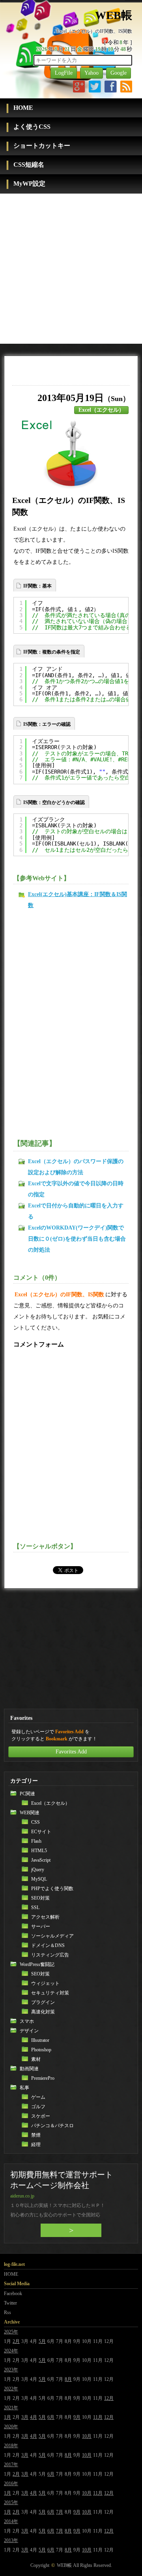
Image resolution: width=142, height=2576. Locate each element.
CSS (35, 1822)
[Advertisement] (71, 269)
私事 (24, 2088)
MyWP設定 (29, 184)
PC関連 (27, 1794)
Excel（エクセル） (101, 410)
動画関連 (29, 2069)
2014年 (11, 2521)
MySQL (39, 1879)
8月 (68, 2379)
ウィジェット (45, 1983)
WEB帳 (64, 2565)
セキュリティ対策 (50, 1993)
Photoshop (41, 2050)
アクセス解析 (45, 1917)
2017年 (11, 2465)
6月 (51, 2417)
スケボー (41, 2116)
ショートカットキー (42, 146)
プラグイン (43, 2002)
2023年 (11, 2370)
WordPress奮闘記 (37, 1964)
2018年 (11, 2446)
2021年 (11, 2408)
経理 (36, 2145)
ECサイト (41, 1832)
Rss (7, 2312)
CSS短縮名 (29, 165)
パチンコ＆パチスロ (52, 2126)
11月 (98, 2417)
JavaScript (41, 1860)
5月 (42, 2341)
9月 (77, 2417)
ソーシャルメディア (52, 1936)
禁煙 (36, 2135)
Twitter (10, 2303)
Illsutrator (40, 2040)
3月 (25, 2417)
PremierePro (43, 2078)
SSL (35, 1908)
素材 (36, 2059)
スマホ (27, 2021)
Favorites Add (71, 1752)
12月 (109, 2398)
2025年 (11, 2332)
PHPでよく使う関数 (52, 1889)
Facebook (13, 2294)
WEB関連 (30, 1813)
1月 (7, 2417)
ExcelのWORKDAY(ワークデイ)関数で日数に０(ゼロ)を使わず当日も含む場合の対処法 (77, 1239)
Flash (36, 1841)
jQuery (38, 1870)
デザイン (29, 2031)
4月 (34, 2417)
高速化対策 (43, 2012)
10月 (87, 2436)
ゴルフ (38, 2107)
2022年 (11, 2389)
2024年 (11, 2351)
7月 (60, 2512)
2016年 (11, 2484)
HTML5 (39, 1851)
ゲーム (38, 2097)
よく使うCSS (32, 127)
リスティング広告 (50, 1955)
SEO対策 (40, 1898)
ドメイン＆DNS (48, 1945)
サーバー (41, 1926)
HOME (23, 108)
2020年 (11, 2427)
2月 (16, 2341)
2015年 (11, 2503)
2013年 (11, 2540)
